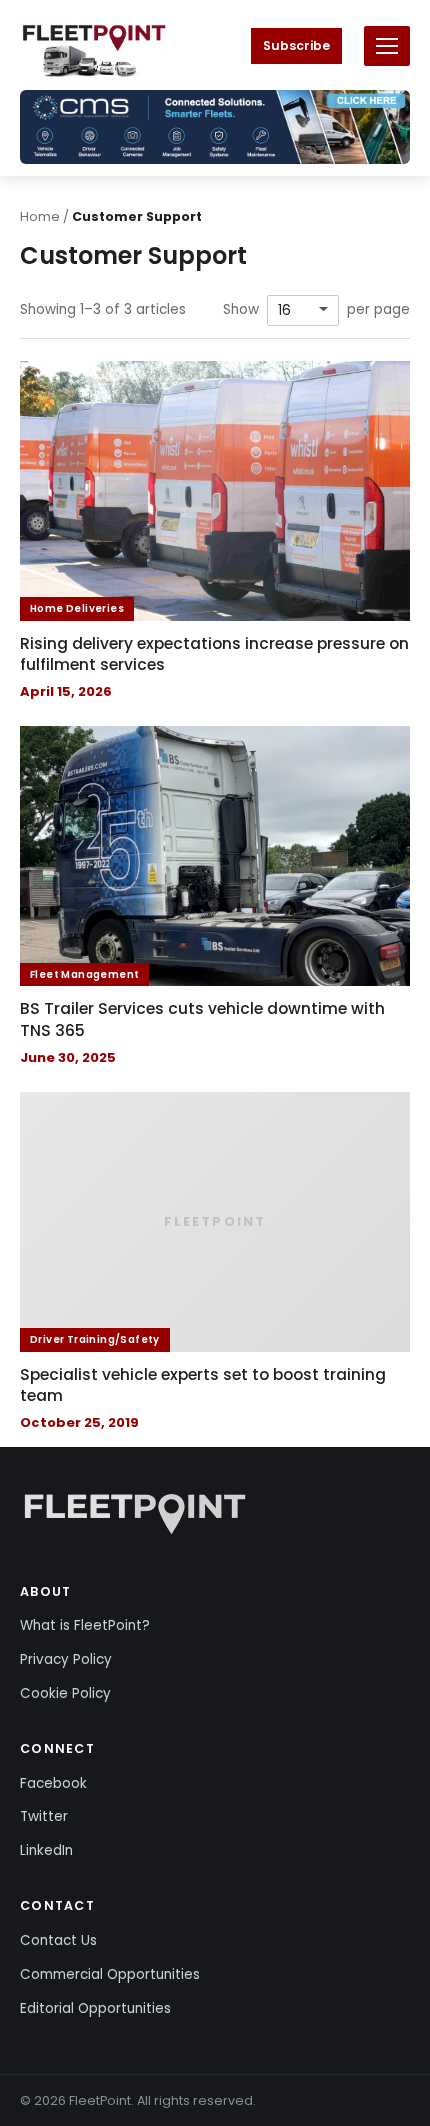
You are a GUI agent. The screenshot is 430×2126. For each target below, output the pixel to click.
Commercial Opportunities (110, 1974)
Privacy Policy (66, 1659)
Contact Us (58, 1940)
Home (40, 216)
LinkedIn (46, 1850)
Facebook (53, 1783)
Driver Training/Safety (95, 1339)
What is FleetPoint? (85, 1625)
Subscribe (296, 45)
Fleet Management (84, 974)
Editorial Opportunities (95, 2008)
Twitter (44, 1816)
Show (241, 310)
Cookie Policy (65, 1693)
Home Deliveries (77, 608)
